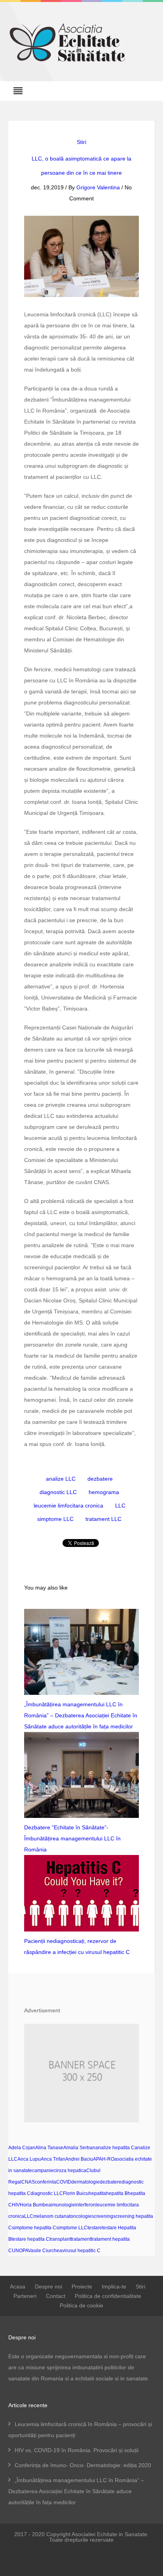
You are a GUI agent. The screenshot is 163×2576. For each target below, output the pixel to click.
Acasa (18, 2286)
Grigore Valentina (98, 187)
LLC (120, 1506)
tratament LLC (103, 1519)
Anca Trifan (53, 2159)
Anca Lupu (29, 2159)
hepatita (97, 2193)
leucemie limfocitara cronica (68, 1506)
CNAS (28, 2182)
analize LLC (61, 1479)
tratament (81, 2239)
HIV (16, 2205)
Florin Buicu (76, 2193)
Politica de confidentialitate (108, 2296)
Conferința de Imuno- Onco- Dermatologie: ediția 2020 (83, 2465)
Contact (56, 2296)
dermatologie (85, 2182)
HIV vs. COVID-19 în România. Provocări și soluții (77, 2450)
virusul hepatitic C (81, 2251)
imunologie (63, 2205)
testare (95, 2228)
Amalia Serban (79, 2148)
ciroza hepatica (70, 2171)
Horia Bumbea (35, 2205)
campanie (43, 2171)
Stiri (81, 142)
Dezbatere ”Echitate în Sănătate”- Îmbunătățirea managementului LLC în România (72, 1838)
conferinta (45, 2182)
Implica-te (114, 2286)
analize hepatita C (115, 2148)
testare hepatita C (30, 2239)
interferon (85, 2205)
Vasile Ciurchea (45, 2251)
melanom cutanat (52, 2216)
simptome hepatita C (34, 2228)
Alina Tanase (49, 2148)
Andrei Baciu (79, 2159)
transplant (60, 2239)
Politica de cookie (81, 2305)
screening (102, 2216)
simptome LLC (55, 1519)
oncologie (81, 2216)
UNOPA (20, 2251)
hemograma (104, 1492)
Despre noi (48, 2286)
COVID (64, 2182)
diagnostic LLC (58, 1492)
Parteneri (25, 2296)
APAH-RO (104, 2159)
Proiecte (82, 2286)
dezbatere (100, 1479)
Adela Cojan (22, 2148)
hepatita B (117, 2193)
